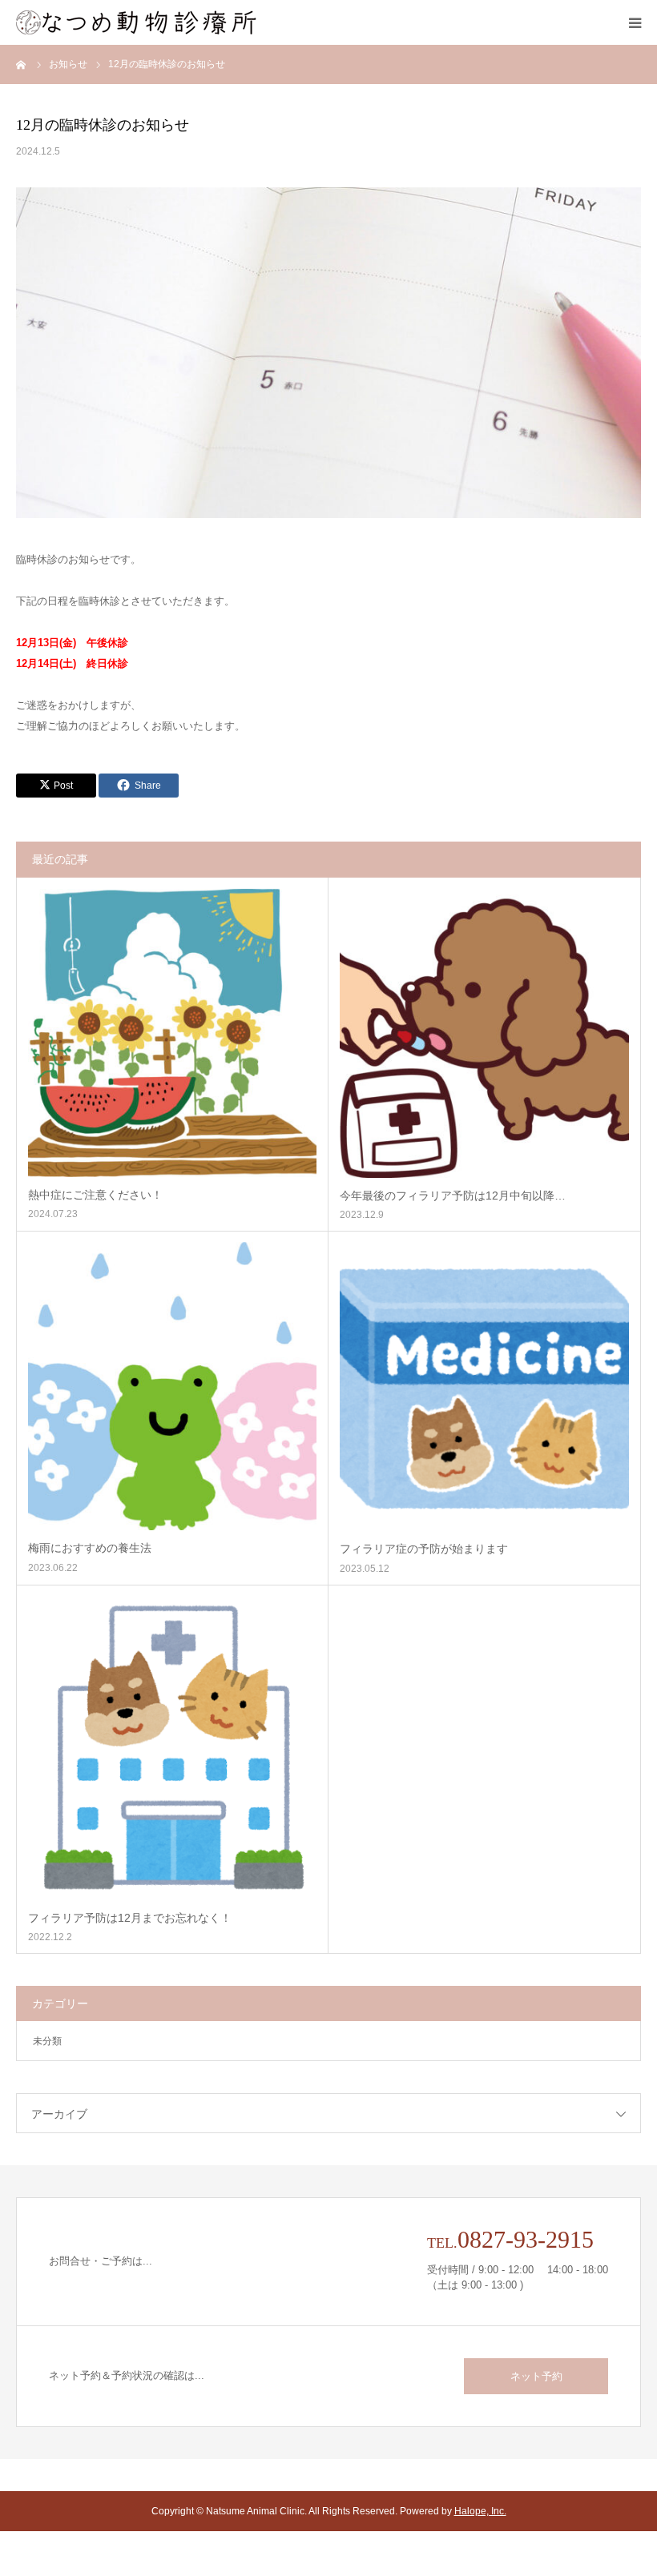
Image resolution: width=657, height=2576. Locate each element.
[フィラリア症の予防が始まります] (484, 1386)
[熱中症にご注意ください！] (172, 1033)
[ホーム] (22, 64)
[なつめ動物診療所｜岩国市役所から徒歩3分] (136, 22)
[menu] (635, 22)
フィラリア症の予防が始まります (424, 1549)
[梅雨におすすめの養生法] (172, 1386)
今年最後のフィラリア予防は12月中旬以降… (453, 1196)
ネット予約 (536, 2376)
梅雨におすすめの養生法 (90, 1548)
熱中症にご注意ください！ (95, 1195)
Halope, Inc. (480, 2511)
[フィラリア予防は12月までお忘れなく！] (172, 1748)
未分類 (47, 2041)
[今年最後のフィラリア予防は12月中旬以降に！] (484, 1033)
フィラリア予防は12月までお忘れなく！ (130, 1918)
